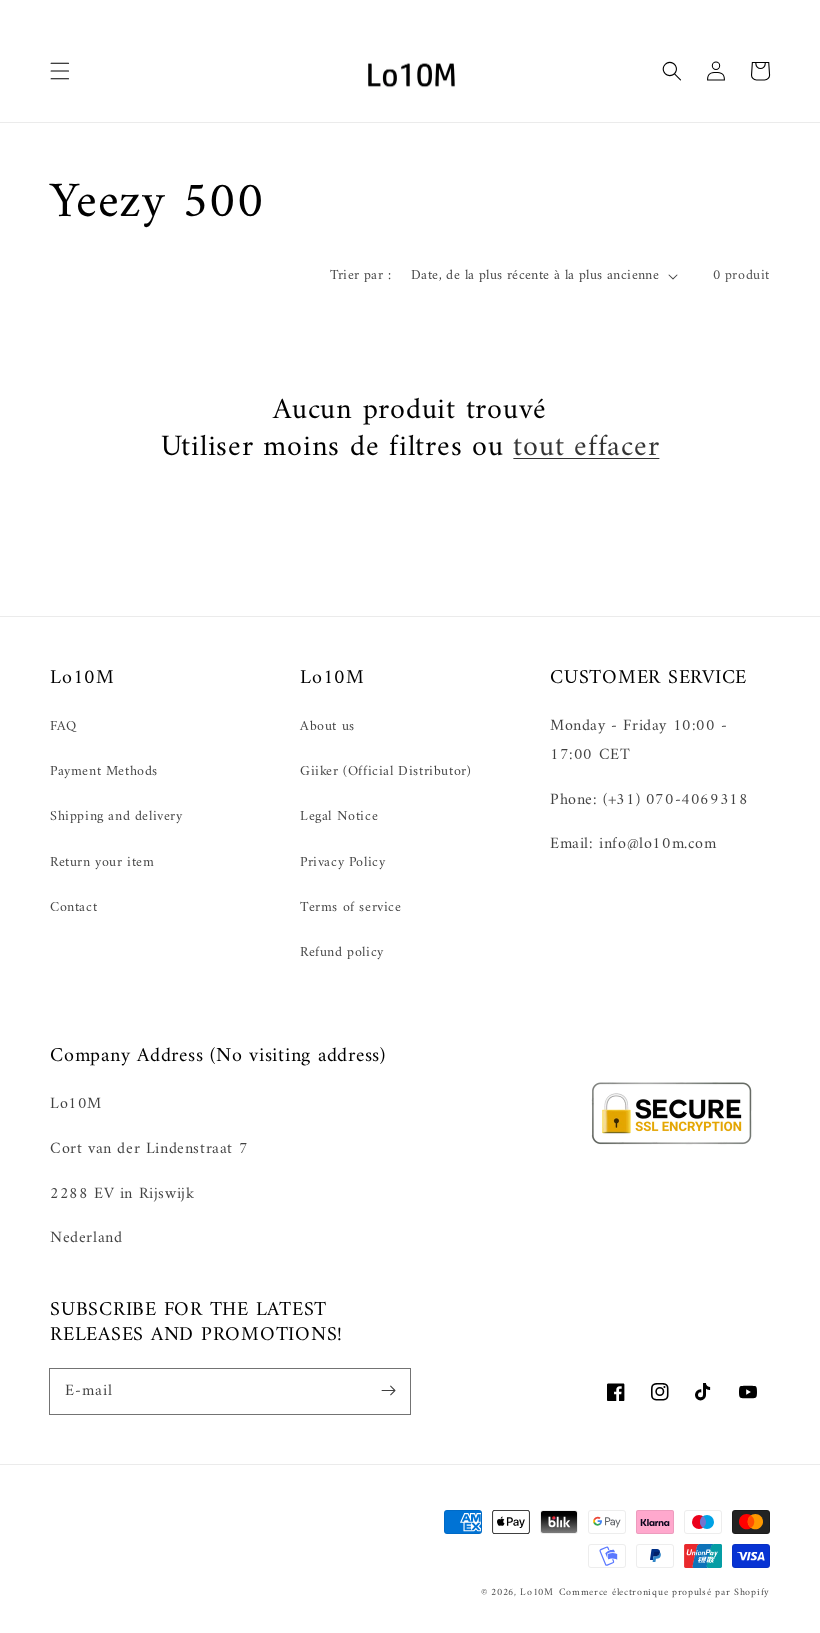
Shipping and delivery (116, 816)
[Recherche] (672, 71)
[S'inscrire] (388, 1391)
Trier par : (360, 275)
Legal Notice (339, 816)
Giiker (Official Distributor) (385, 771)
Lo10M (537, 1592)
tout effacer (586, 447)
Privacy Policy (342, 862)
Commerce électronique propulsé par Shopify (664, 1592)
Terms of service (351, 907)
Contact (73, 907)
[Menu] (60, 71)
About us (327, 726)
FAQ (63, 726)
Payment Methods (104, 771)
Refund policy (342, 952)
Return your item (102, 862)
